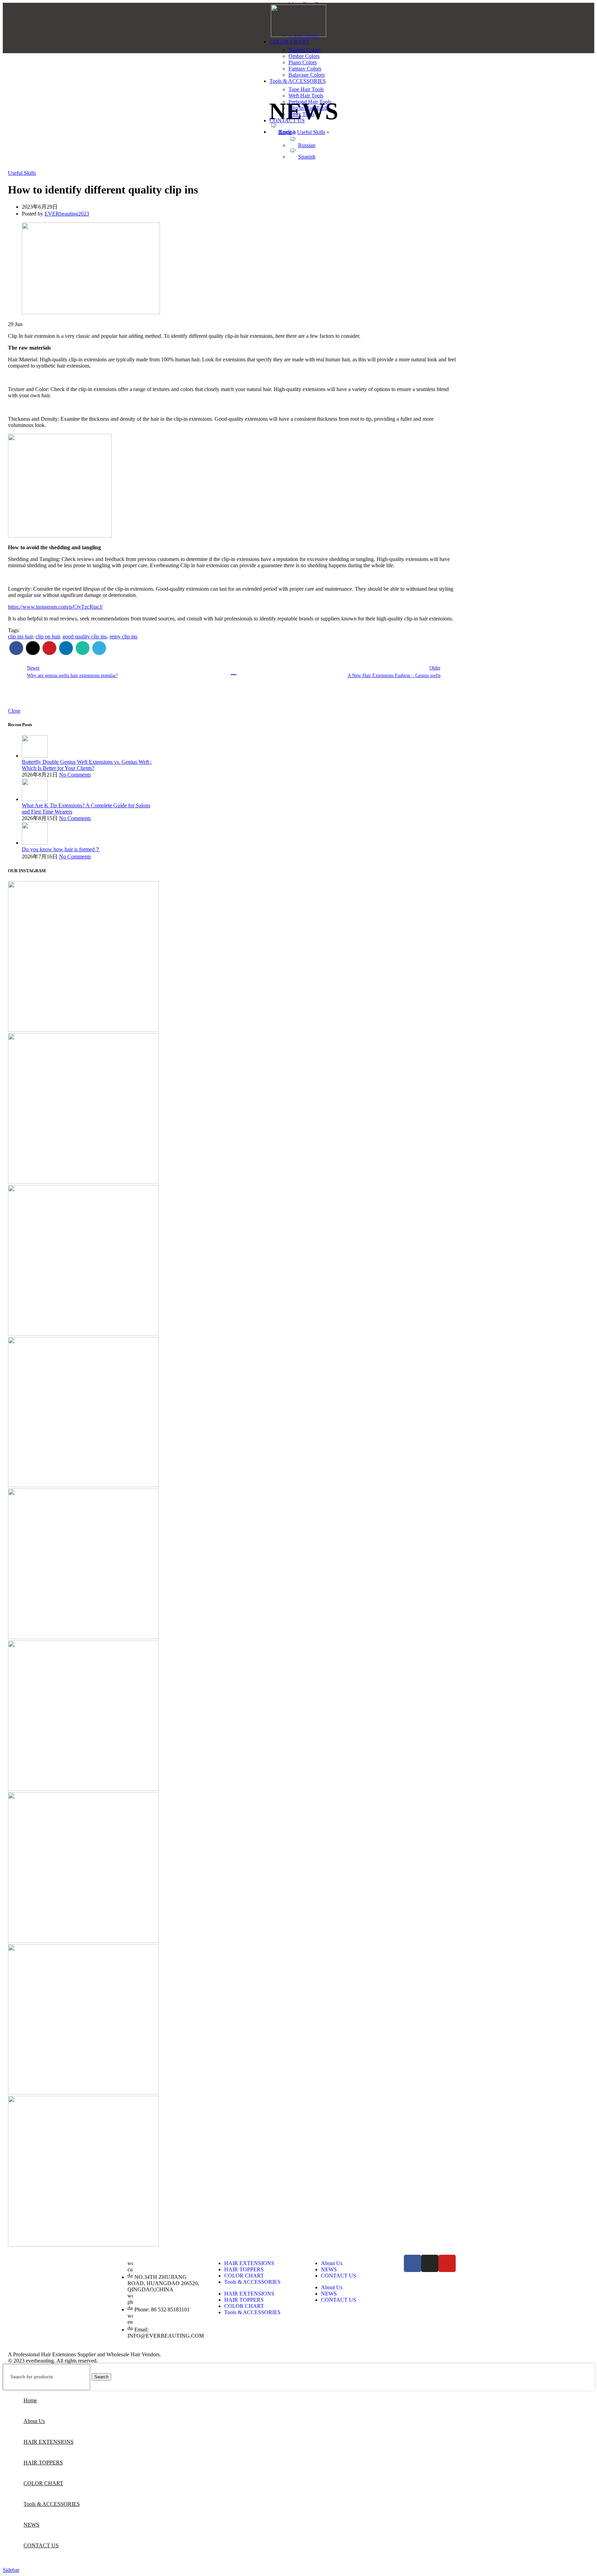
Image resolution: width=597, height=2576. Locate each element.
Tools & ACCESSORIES (252, 2282)
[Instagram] (430, 2263)
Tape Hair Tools (306, 89)
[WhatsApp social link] (83, 648)
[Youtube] (447, 2263)
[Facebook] (413, 2263)
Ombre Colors (304, 56)
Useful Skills (22, 173)
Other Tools (301, 114)
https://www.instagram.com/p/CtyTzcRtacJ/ (55, 607)
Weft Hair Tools (306, 96)
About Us (332, 2263)
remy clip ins (124, 636)
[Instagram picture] (83, 957)
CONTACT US (339, 2276)
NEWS (329, 2269)
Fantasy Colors (305, 69)
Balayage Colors (307, 75)
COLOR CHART (244, 2276)
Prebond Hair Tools (310, 102)
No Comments (75, 775)
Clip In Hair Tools (308, 108)
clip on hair (48, 636)
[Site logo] (298, 35)
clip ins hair (20, 636)
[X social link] (33, 648)
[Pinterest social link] (49, 648)
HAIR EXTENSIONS (249, 2263)
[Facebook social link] (16, 648)
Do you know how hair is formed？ (61, 849)
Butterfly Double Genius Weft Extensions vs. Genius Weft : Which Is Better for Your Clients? (87, 765)
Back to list (234, 672)
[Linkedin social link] (66, 648)
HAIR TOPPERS (244, 2269)
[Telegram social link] (99, 648)
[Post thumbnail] (35, 756)
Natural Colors (305, 50)
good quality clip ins (85, 636)
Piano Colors (303, 62)
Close (14, 711)
